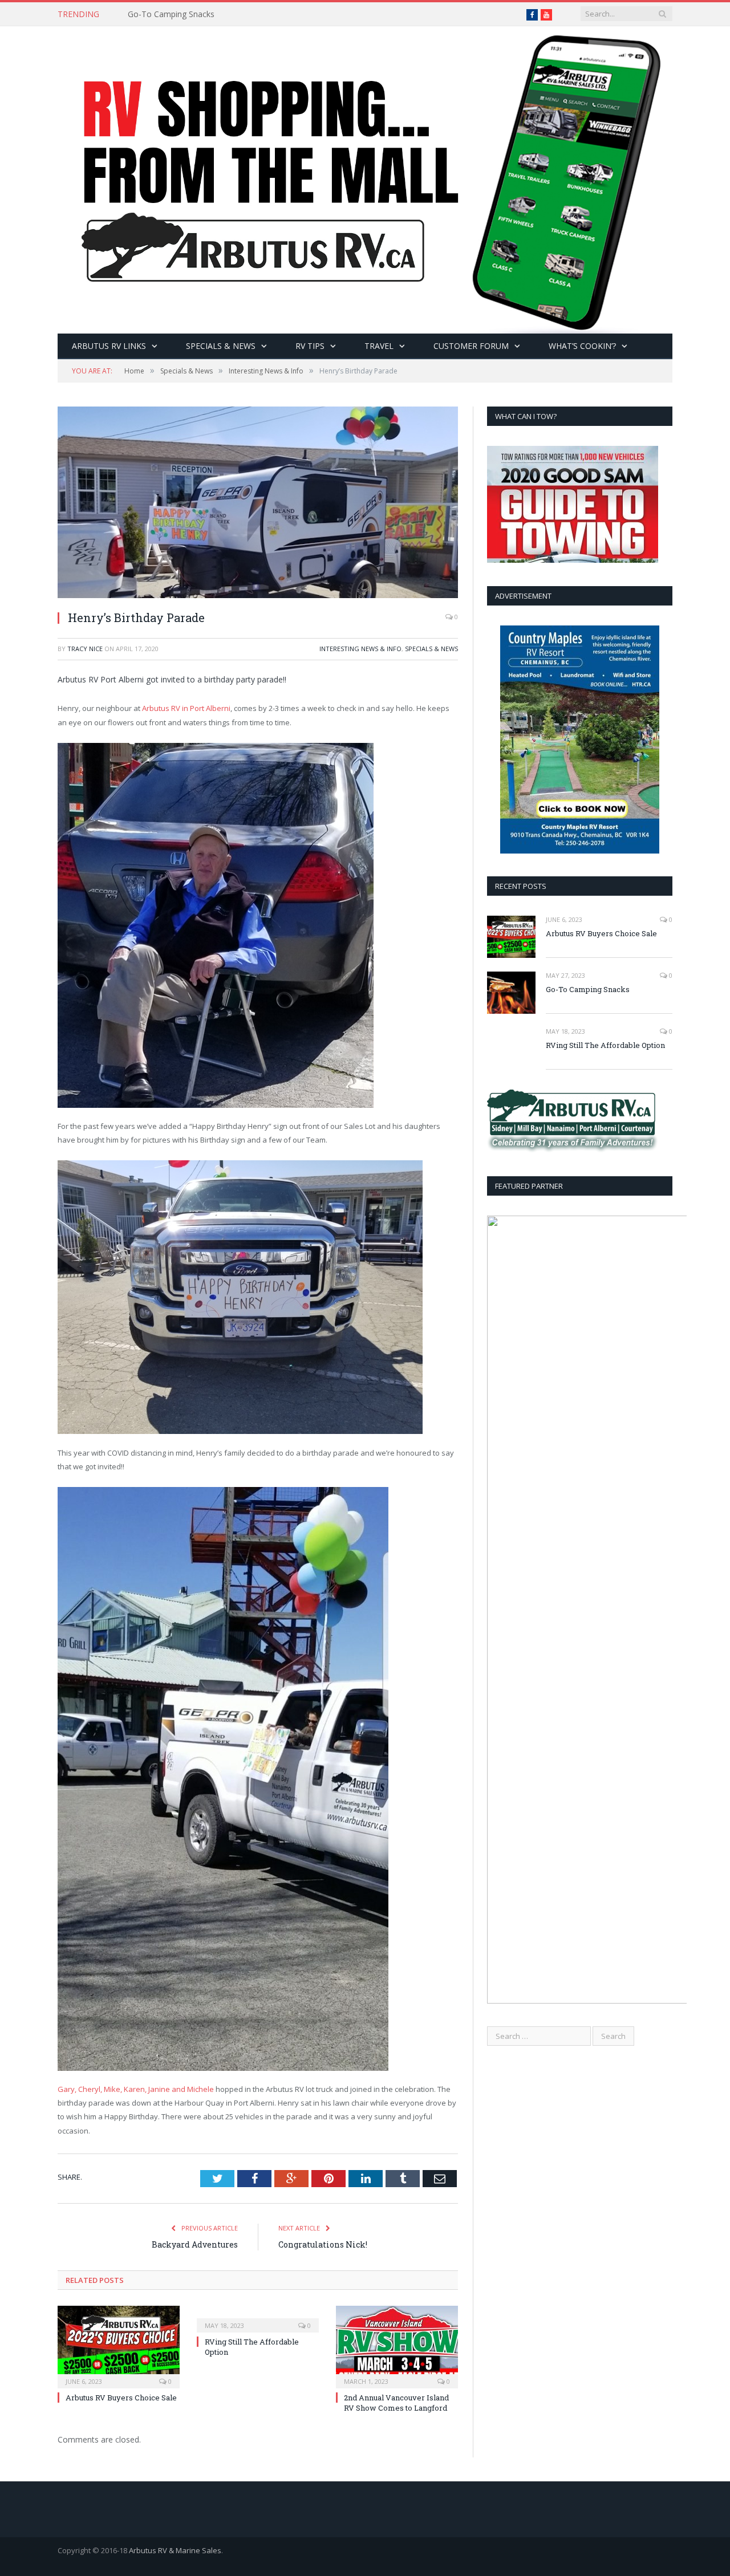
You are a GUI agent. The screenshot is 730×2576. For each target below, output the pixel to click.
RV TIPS (310, 346)
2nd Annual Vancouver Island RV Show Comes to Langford (396, 2403)
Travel (379, 346)
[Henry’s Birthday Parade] (258, 504)
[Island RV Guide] (365, 177)
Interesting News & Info (360, 649)
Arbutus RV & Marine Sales (175, 2550)
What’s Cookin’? (582, 346)
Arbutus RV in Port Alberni (186, 708)
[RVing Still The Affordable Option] (258, 2318)
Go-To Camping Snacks (171, 14)
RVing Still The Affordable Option (605, 1045)
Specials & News (221, 346)
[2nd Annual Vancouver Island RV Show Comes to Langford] (397, 2346)
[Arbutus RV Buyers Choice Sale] (119, 2346)
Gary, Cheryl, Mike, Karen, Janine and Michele (136, 2089)
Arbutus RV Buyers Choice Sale (121, 2398)
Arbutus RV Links (109, 346)
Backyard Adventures (195, 2244)
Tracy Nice (85, 649)
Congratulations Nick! (323, 2244)
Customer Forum (471, 346)
